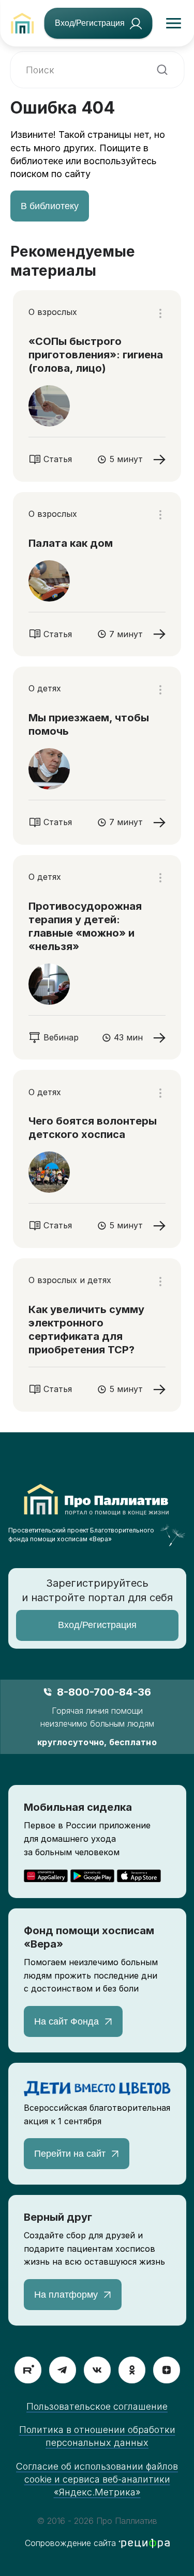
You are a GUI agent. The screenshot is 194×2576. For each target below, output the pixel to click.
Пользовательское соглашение (97, 2406)
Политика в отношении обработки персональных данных (97, 2436)
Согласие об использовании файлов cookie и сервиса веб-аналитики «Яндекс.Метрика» (97, 2479)
